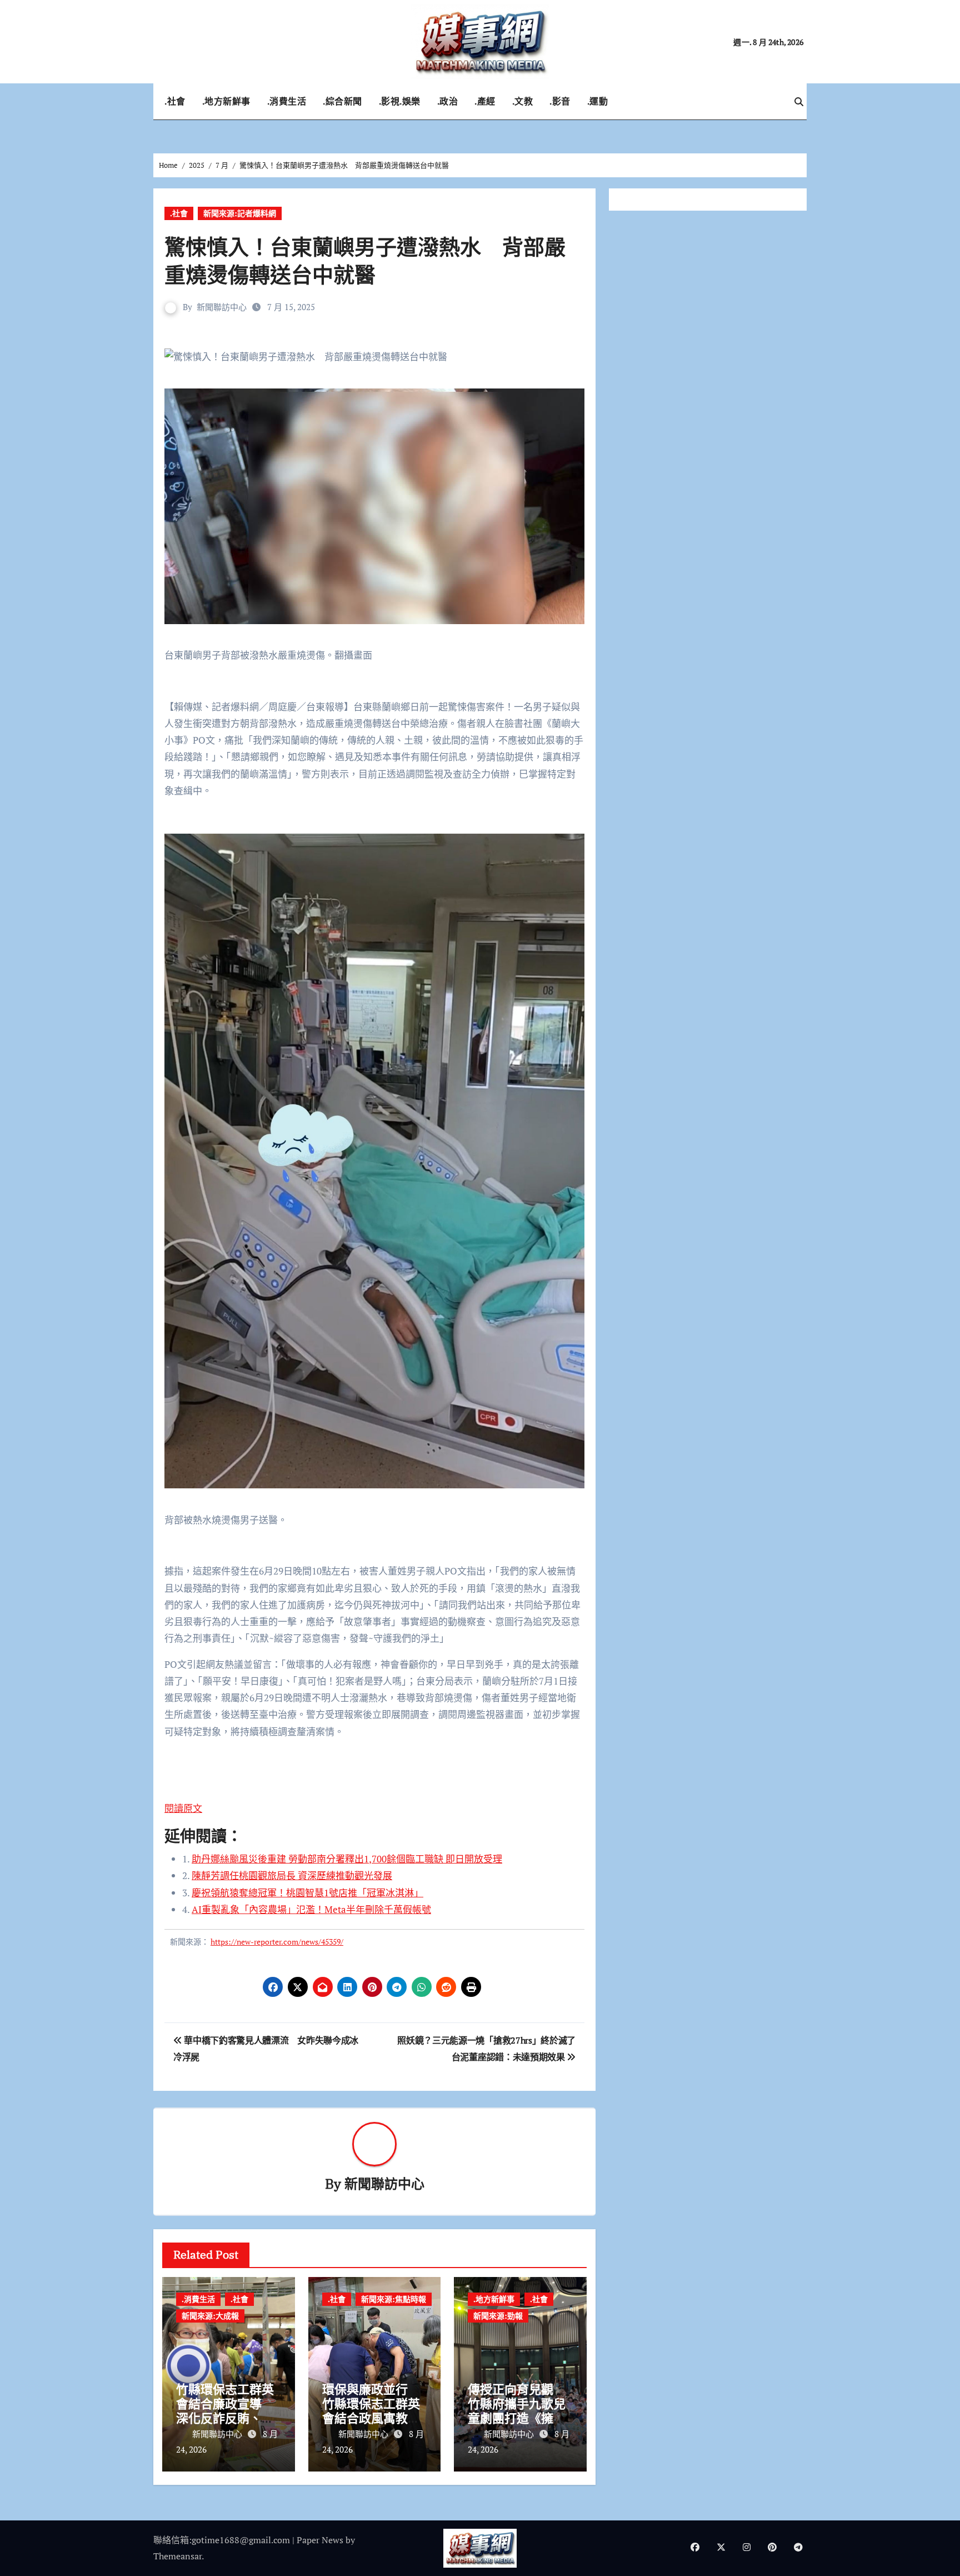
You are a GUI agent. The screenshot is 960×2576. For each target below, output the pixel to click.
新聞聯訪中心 (222, 307)
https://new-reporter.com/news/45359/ (277, 1942)
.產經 (485, 101)
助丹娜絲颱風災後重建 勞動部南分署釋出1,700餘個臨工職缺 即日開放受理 (347, 1859)
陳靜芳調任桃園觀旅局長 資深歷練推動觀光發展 (292, 1875)
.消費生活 (287, 101)
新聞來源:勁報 (498, 2316)
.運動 (598, 101)
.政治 (448, 101)
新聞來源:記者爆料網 (240, 213)
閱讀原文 (183, 1808)
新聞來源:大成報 (210, 2316)
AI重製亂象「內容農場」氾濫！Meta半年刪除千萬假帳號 (311, 1909)
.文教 (523, 101)
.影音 (560, 101)
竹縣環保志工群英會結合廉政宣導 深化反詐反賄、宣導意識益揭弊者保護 (225, 2418)
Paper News (320, 2540)
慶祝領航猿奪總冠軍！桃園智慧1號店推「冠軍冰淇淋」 (307, 1893)
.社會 (175, 101)
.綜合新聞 (342, 101)
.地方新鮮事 (226, 101)
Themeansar (177, 2556)
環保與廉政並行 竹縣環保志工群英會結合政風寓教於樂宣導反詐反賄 (371, 2411)
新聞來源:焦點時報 (394, 2299)
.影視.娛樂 (400, 101)
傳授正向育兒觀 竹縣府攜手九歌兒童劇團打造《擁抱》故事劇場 (520, 2411)
